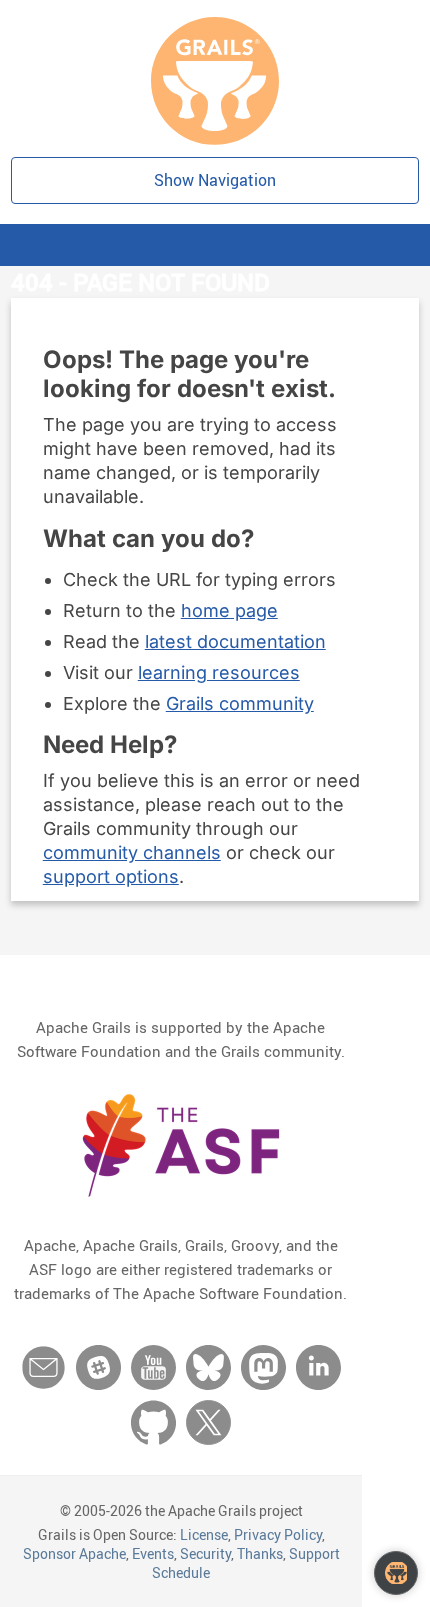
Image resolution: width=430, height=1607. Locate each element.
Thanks (260, 1553)
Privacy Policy (278, 1534)
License (204, 1534)
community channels (132, 852)
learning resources (219, 672)
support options (111, 876)
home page (229, 610)
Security (205, 1553)
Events (153, 1553)
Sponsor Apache (74, 1553)
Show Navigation (215, 180)
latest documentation (235, 641)
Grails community (240, 703)
